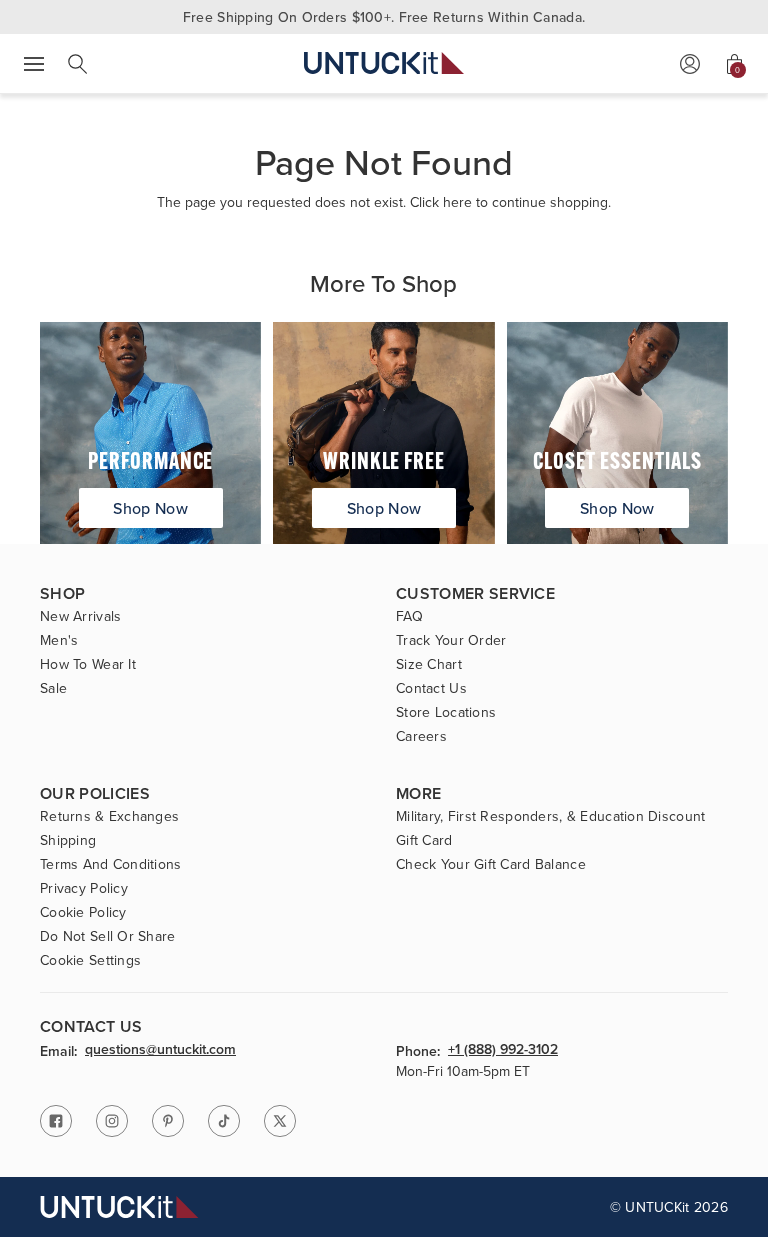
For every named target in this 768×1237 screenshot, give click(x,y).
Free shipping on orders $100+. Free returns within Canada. (384, 17)
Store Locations (446, 712)
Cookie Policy (83, 912)
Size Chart (429, 664)
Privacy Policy (84, 888)
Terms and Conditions (111, 864)
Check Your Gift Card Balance (491, 864)
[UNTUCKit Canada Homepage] (384, 63)
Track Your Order (451, 640)
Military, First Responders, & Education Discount (550, 816)
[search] (78, 64)
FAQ (409, 616)
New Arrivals (80, 616)
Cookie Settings (90, 960)
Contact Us (431, 688)
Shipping (68, 840)
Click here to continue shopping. (510, 202)
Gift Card (424, 840)
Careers (421, 736)
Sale (53, 688)
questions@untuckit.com (160, 1050)
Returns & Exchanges (109, 816)
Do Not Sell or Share (108, 936)
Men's (59, 640)
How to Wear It (88, 664)
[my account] (690, 64)
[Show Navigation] (34, 64)
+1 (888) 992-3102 (503, 1050)
